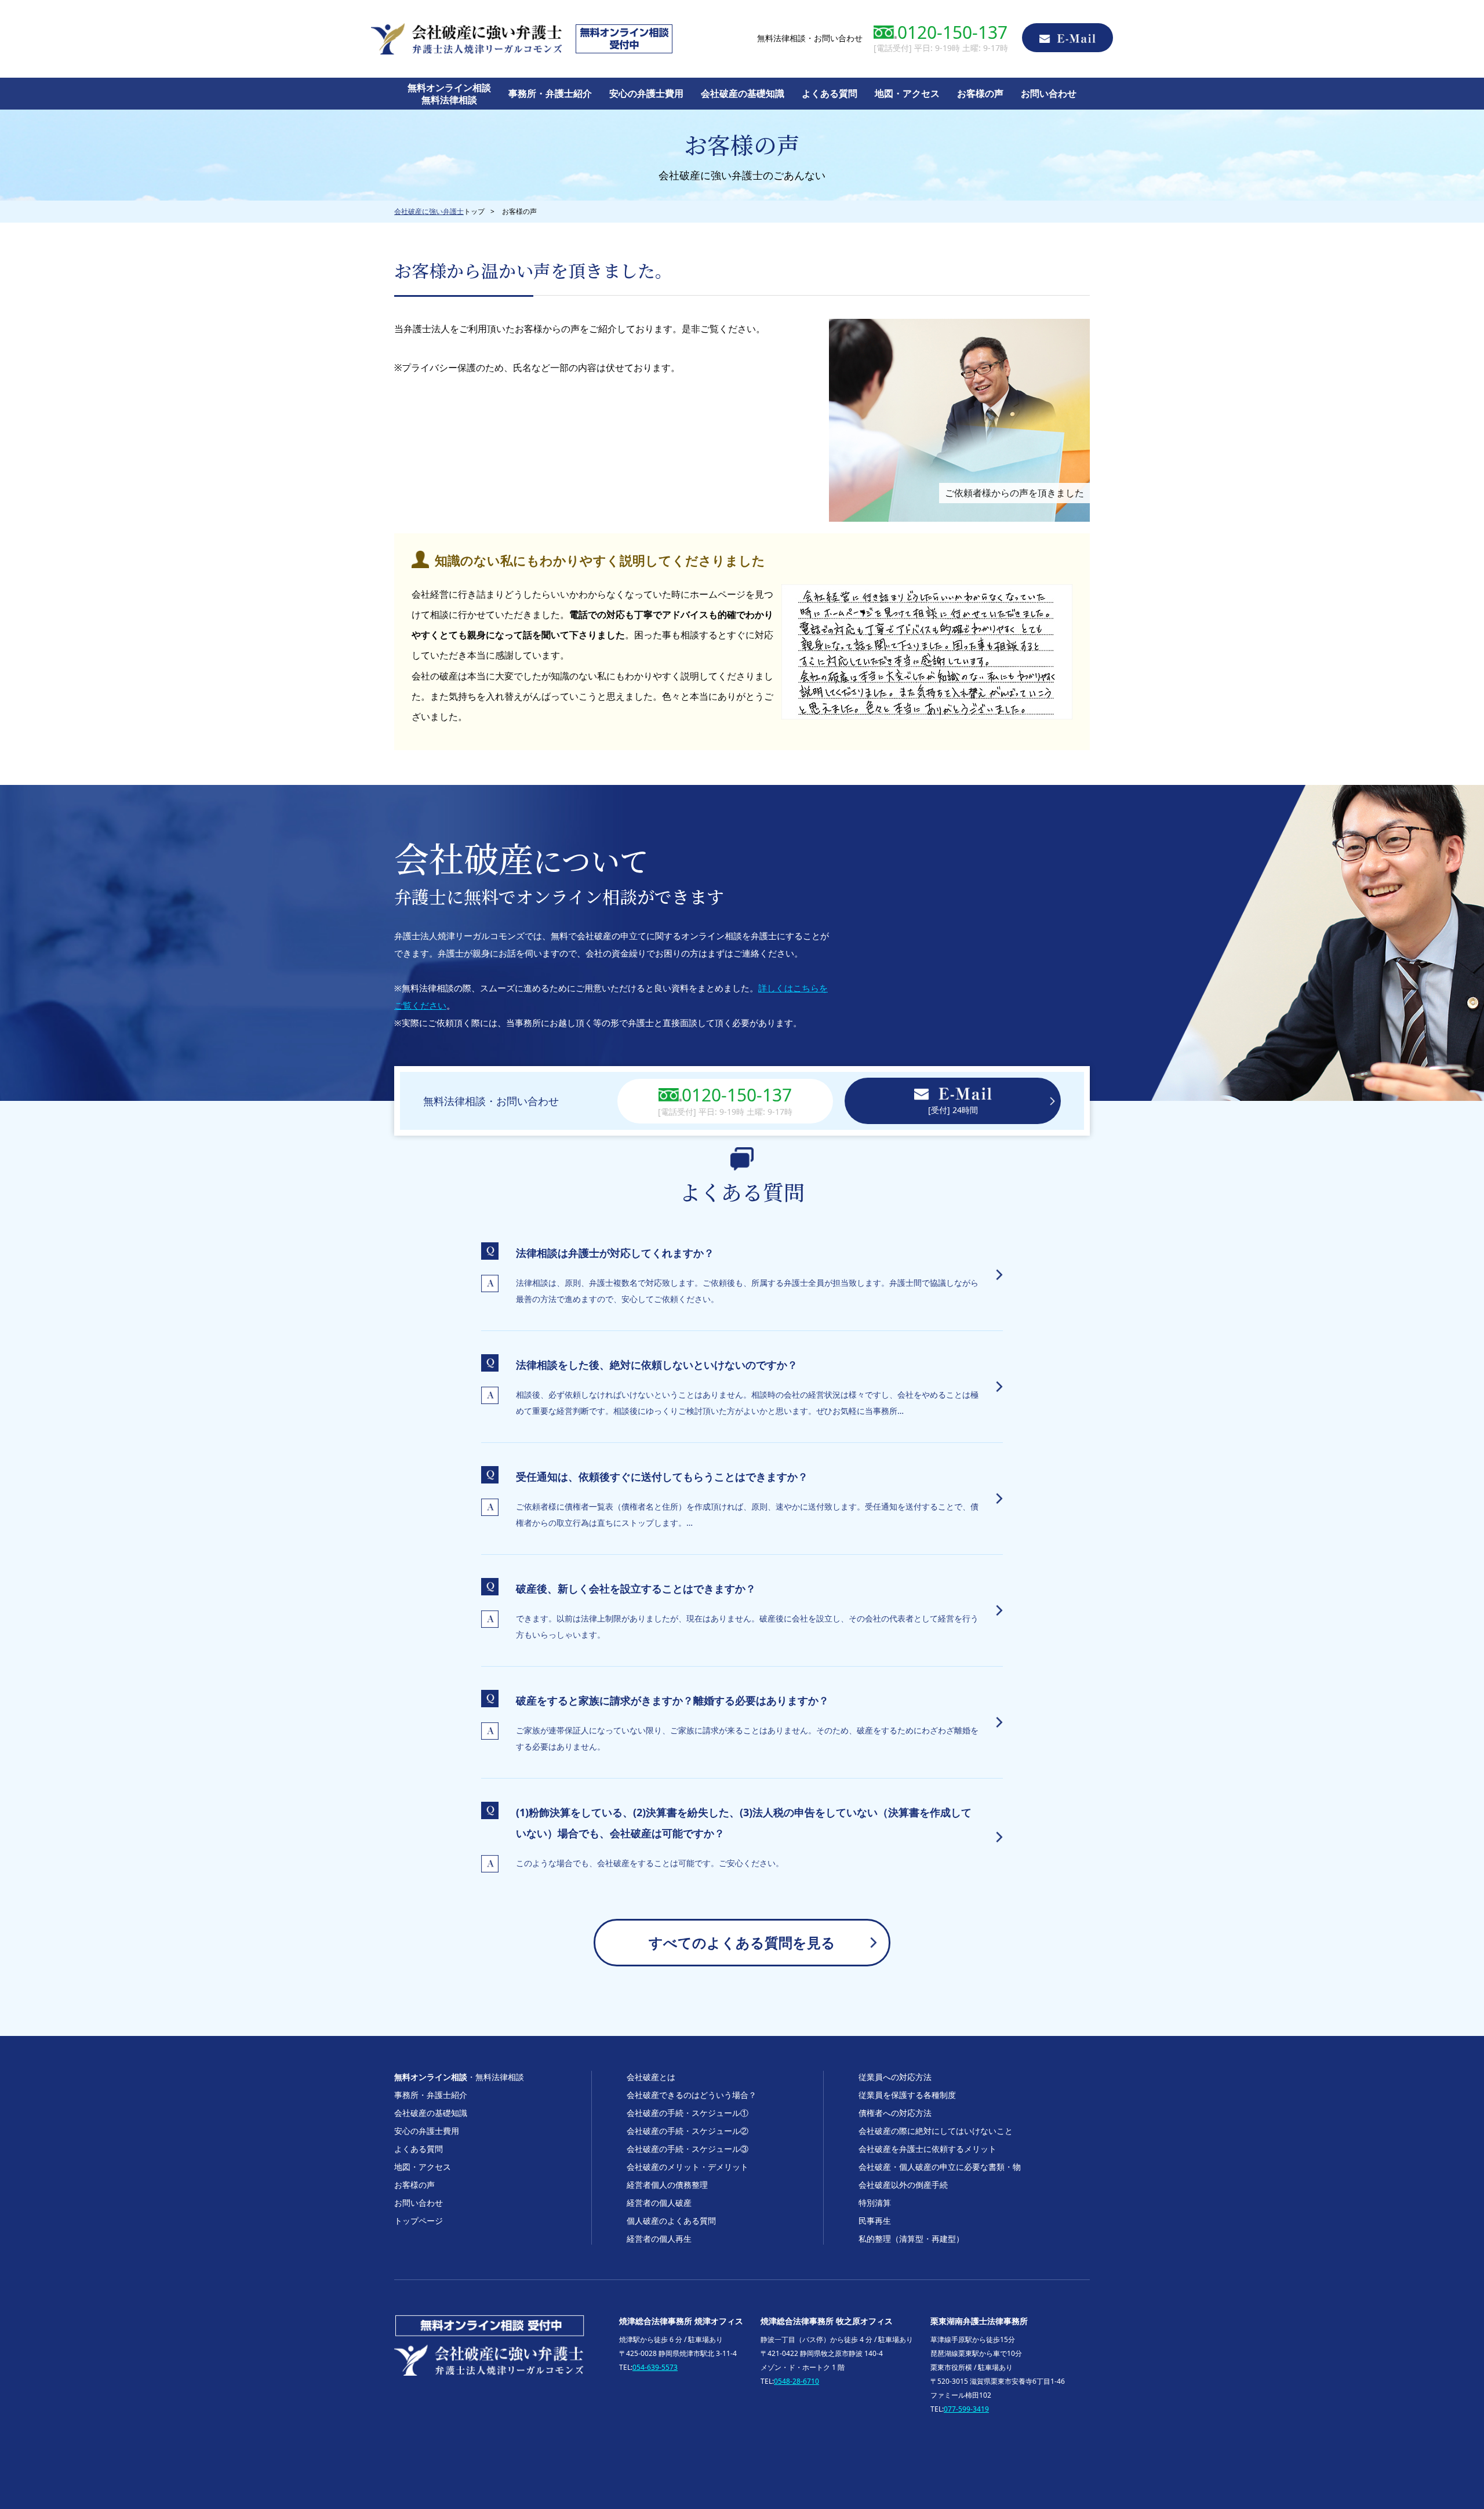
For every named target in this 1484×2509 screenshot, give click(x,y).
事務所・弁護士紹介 (550, 93)
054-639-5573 (655, 2367)
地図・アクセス (907, 93)
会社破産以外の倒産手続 (903, 2185)
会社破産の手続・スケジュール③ (688, 2149)
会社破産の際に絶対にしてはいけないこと (936, 2131)
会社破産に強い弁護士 (429, 211)
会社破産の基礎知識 (743, 93)
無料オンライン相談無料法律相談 (449, 94)
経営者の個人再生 (659, 2239)
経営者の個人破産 (659, 2203)
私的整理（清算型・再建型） (911, 2239)
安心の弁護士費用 (646, 93)
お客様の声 (980, 93)
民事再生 (875, 2221)
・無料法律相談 (459, 2077)
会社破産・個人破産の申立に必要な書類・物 (940, 2167)
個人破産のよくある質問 (671, 2221)
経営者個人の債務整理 (667, 2185)
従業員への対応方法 (895, 2077)
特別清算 (875, 2203)
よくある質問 (830, 93)
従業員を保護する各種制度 (907, 2095)
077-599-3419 (966, 2409)
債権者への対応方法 (895, 2113)
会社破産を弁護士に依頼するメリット (927, 2149)
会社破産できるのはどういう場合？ (692, 2095)
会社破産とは (651, 2077)
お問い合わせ (1049, 93)
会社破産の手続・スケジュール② (688, 2131)
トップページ (419, 2221)
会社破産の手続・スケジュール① (688, 2113)
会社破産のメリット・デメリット (688, 2167)
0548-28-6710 (796, 2381)
